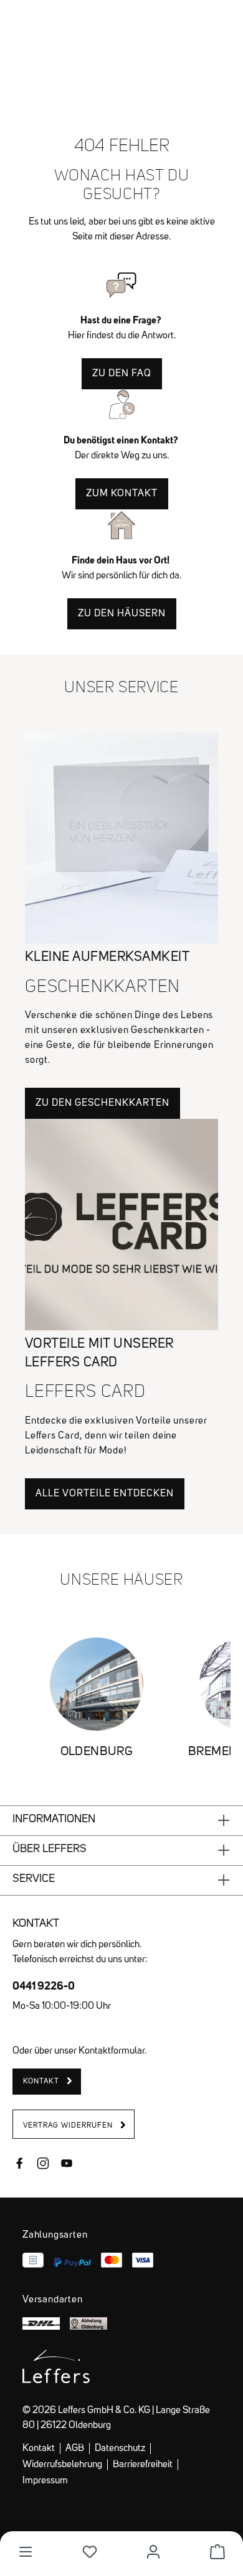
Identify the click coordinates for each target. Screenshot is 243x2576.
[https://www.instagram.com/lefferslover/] (43, 2165)
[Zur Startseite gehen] (121, 30)
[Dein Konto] (153, 2552)
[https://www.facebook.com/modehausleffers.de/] (19, 2165)
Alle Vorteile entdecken (105, 1494)
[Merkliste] (90, 2552)
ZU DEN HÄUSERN (122, 614)
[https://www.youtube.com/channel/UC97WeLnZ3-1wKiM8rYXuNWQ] (67, 2165)
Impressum (45, 2481)
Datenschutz (120, 2449)
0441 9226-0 (44, 1985)
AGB (75, 2449)
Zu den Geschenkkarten (102, 1103)
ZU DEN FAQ (122, 374)
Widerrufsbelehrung (62, 2465)
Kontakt (39, 2449)
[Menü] (26, 2552)
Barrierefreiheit (143, 2465)
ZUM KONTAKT (122, 494)
